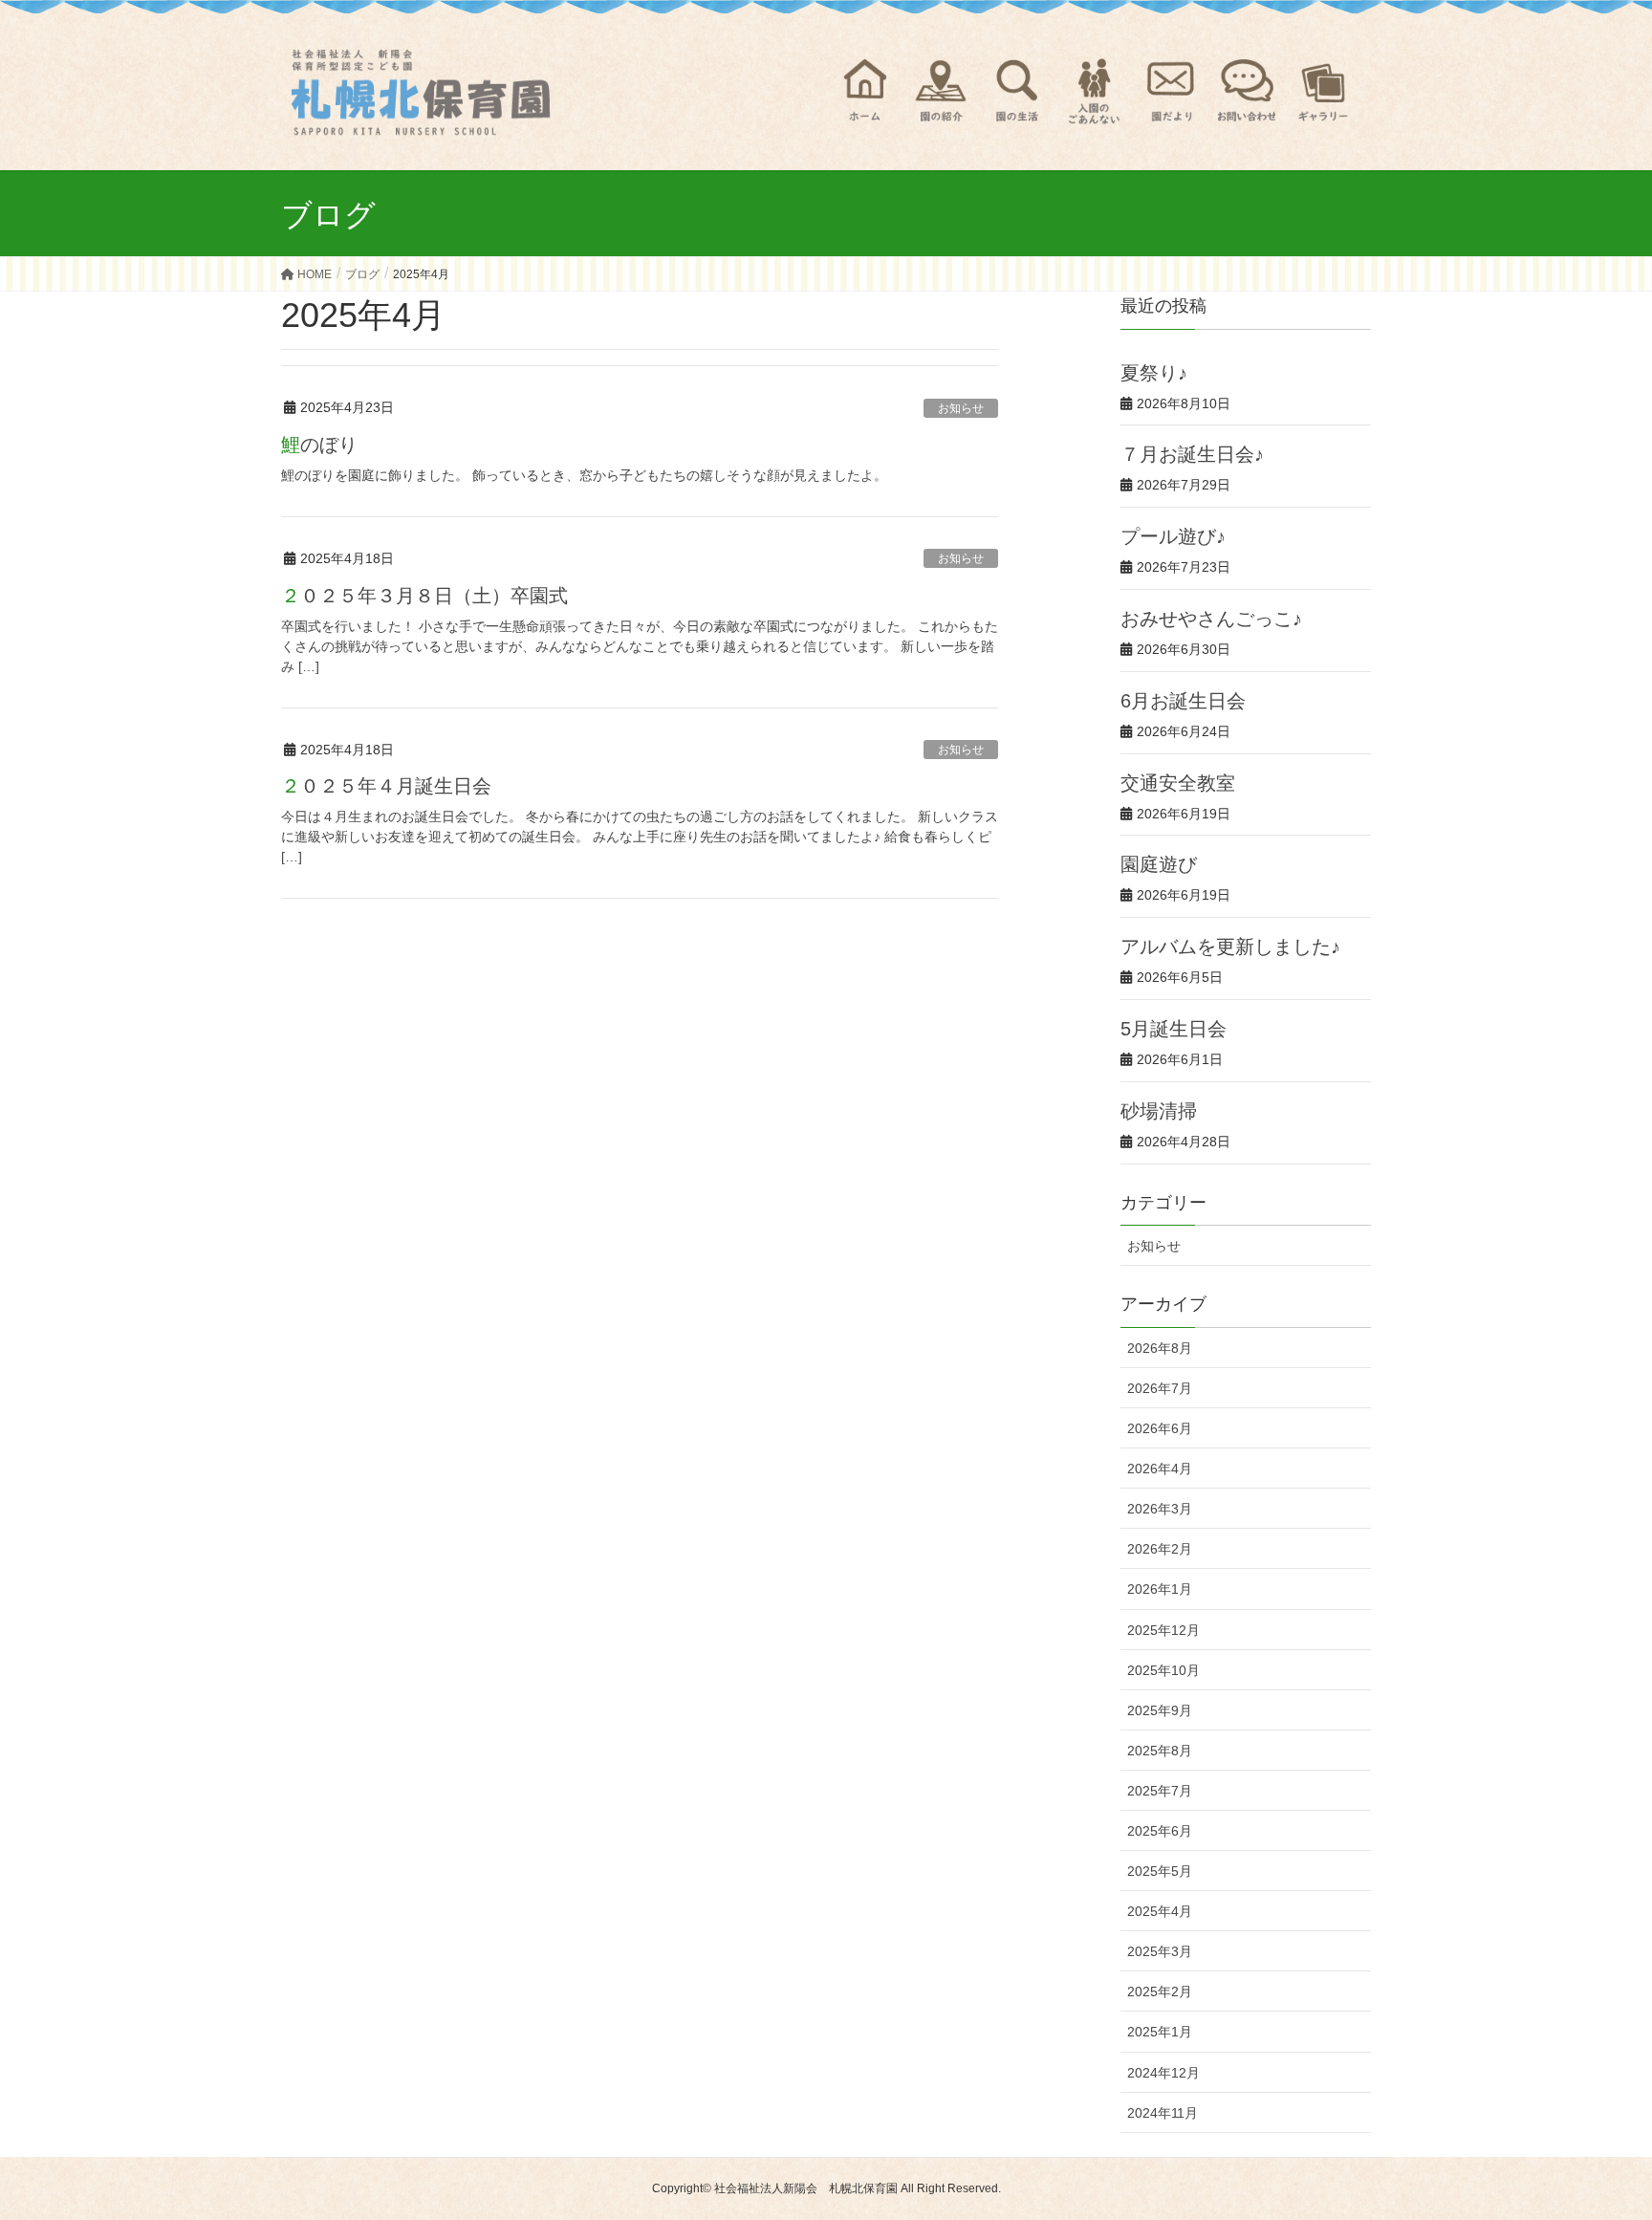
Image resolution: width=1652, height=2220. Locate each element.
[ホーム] (864, 91)
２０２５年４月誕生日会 (386, 786)
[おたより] (1170, 91)
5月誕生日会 (1174, 1029)
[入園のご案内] (1094, 91)
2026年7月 (1160, 1388)
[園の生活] (1017, 91)
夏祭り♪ (1154, 373)
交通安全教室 (1178, 783)
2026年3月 (1160, 1509)
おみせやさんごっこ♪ (1211, 619)
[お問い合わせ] (1247, 91)
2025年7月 (1160, 1791)
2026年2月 (1160, 1549)
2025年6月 (1160, 1831)
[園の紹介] (941, 91)
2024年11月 (1163, 2113)
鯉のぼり (319, 445)
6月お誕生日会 (1183, 701)
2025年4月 (1160, 1911)
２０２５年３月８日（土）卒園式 (424, 596)
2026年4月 (1160, 1469)
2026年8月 (1160, 1348)
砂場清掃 (1159, 1111)
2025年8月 (1160, 1751)
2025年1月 (1160, 2032)
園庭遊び (1159, 864)
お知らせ (961, 408)
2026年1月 (1160, 1589)
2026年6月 (1160, 1428)
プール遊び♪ (1173, 536)
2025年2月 (1160, 1991)
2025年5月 (1160, 1871)
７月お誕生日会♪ (1192, 454)
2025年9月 (1160, 1710)
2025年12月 (1163, 1630)
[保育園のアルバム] (1323, 91)
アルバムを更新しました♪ (1230, 947)
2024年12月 (1163, 2073)
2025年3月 (1160, 1951)
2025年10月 (1163, 1670)
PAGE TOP (1596, 2136)
